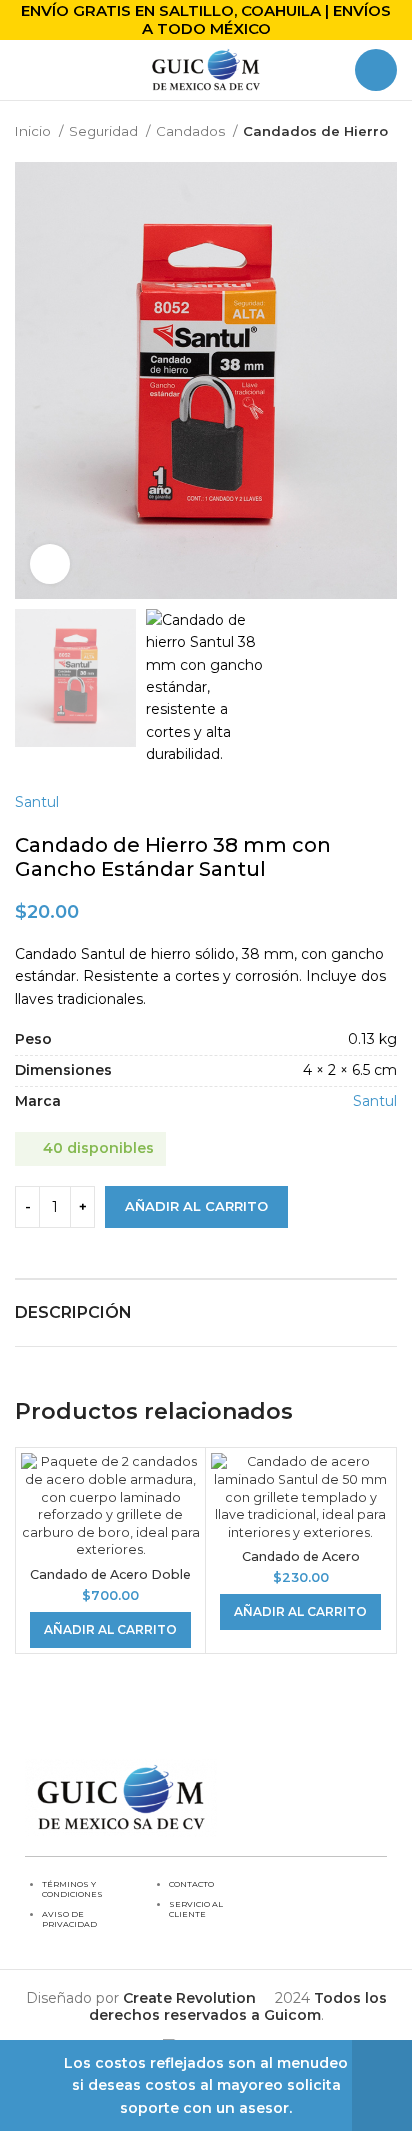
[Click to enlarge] (50, 564)
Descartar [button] (382, 2085)
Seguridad (105, 131)
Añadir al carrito (196, 1206)
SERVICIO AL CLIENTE (196, 1909)
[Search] (376, 70)
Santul (37, 802)
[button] (110, 1630)
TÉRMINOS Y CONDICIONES (72, 1889)
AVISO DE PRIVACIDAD (69, 1919)
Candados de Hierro (315, 131)
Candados (192, 131)
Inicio (34, 131)
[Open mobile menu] (23, 70)
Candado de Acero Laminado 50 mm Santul (301, 1564)
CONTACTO (191, 1884)
